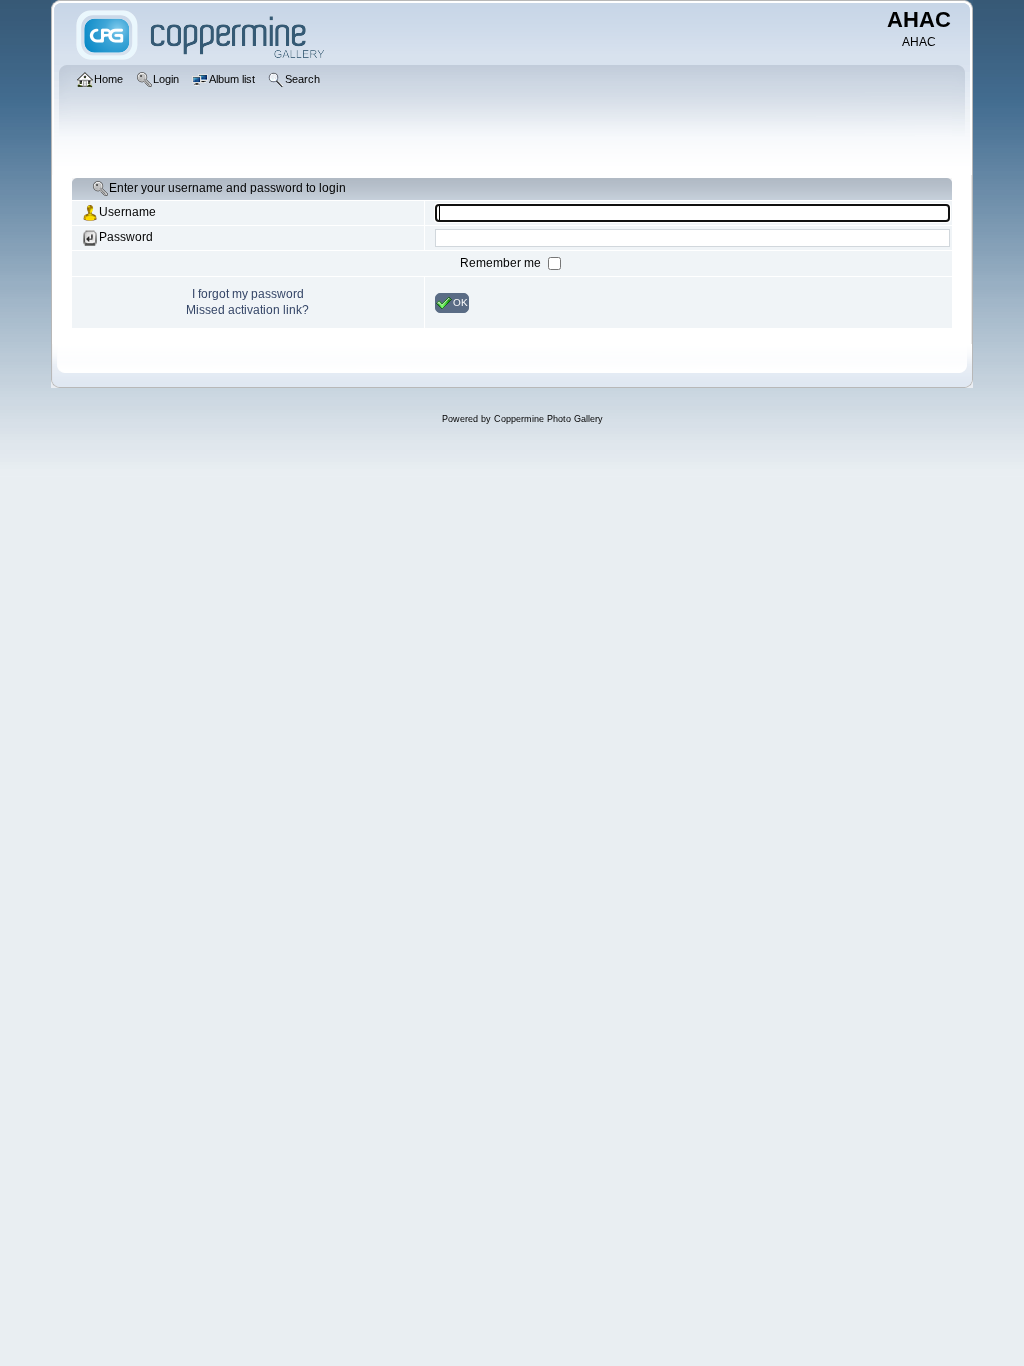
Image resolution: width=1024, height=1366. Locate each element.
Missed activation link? (247, 310)
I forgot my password (248, 294)
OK (460, 301)
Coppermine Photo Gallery (548, 419)
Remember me (502, 263)
